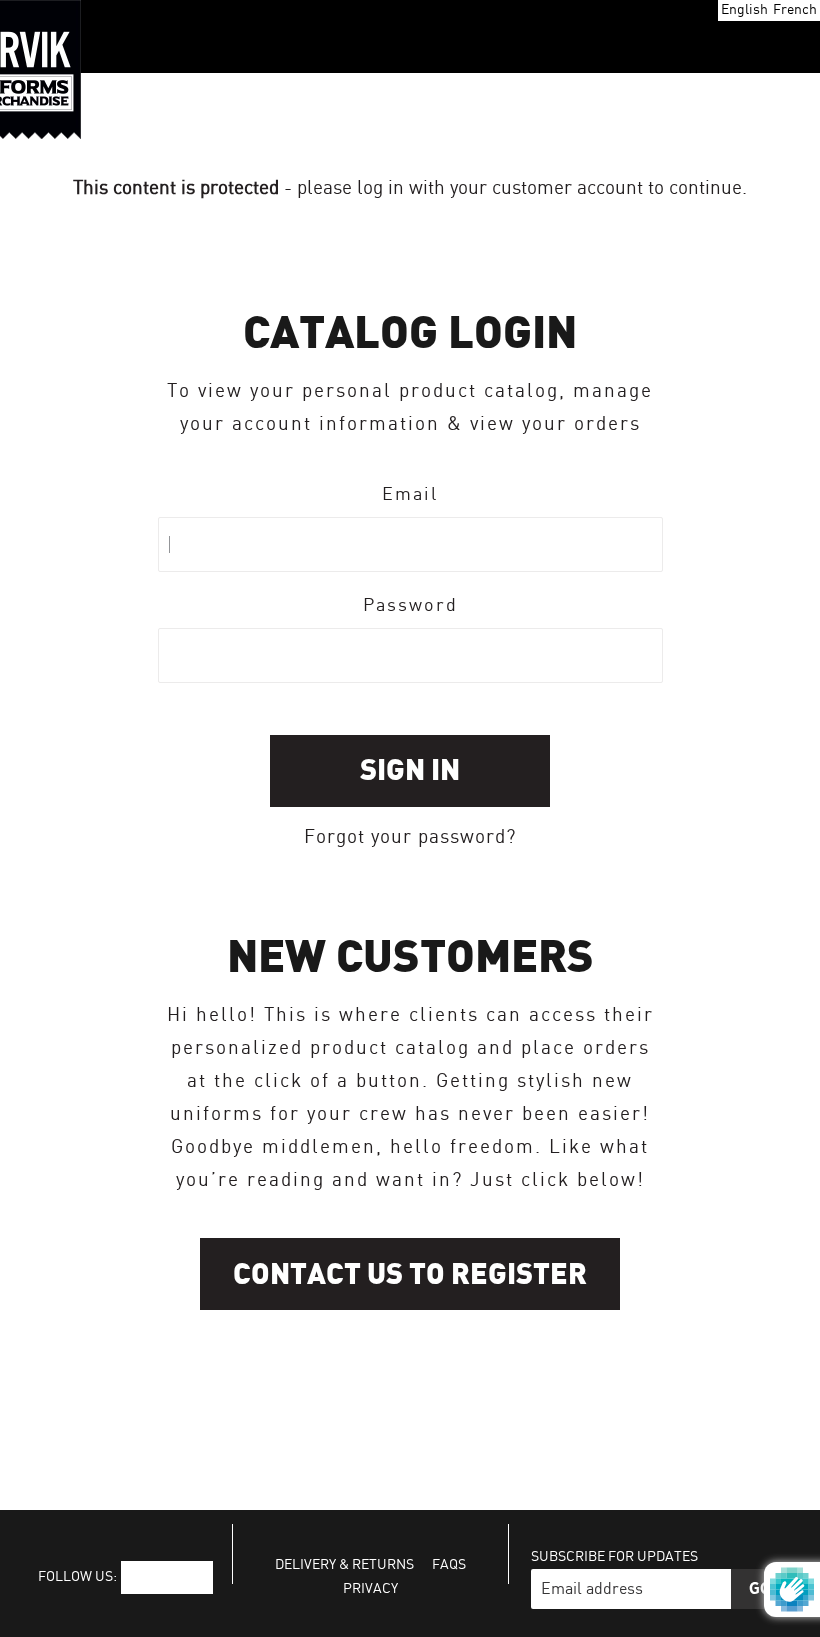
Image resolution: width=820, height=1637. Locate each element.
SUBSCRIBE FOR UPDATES (614, 1557)
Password (410, 605)
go (760, 1589)
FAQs (449, 1565)
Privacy (370, 1589)
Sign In (410, 770)
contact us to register (410, 1274)
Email (410, 494)
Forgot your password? (410, 838)
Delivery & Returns (344, 1565)
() (732, 37)
